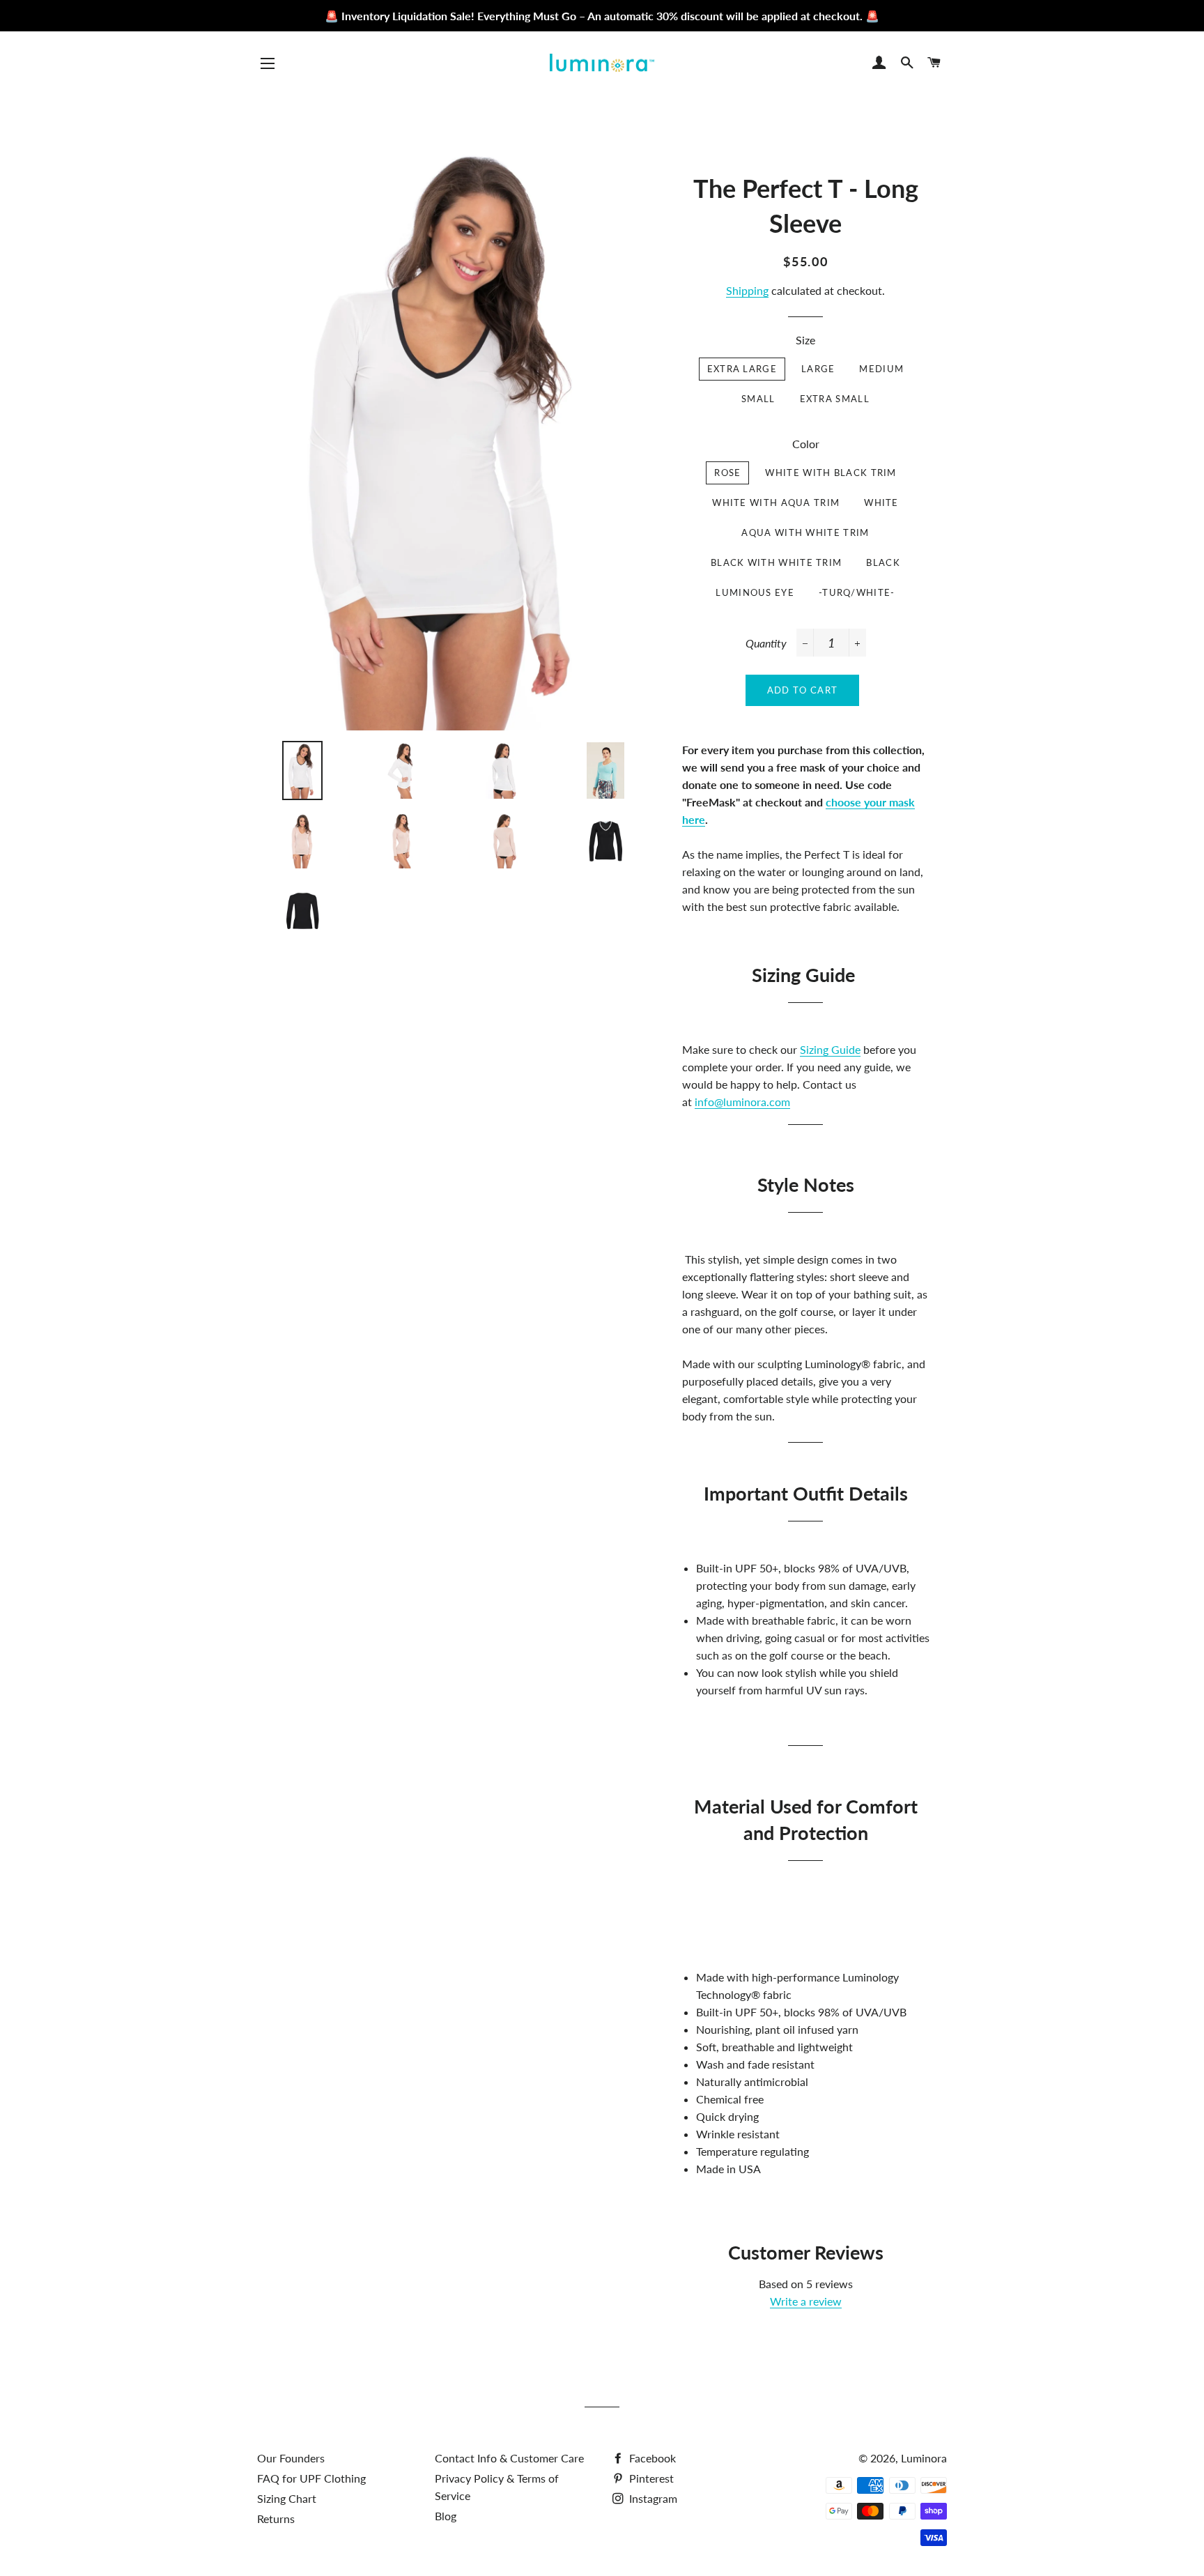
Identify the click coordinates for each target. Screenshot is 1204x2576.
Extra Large (742, 369)
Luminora (924, 2458)
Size (805, 340)
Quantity (766, 643)
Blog (446, 2516)
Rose (727, 473)
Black (883, 562)
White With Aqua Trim (776, 503)
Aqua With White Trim (805, 532)
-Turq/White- (857, 592)
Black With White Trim (776, 562)
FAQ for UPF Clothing (311, 2478)
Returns (276, 2518)
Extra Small (835, 399)
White (881, 503)
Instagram (652, 2498)
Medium (881, 369)
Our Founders (291, 2458)
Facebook (651, 2458)
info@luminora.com (742, 1102)
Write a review (806, 2301)
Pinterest (650, 2478)
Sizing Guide (830, 1049)
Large (818, 369)
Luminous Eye (755, 592)
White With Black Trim (831, 473)
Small (758, 399)
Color (806, 444)
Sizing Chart (287, 2498)
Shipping (747, 290)
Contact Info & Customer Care (509, 2458)
